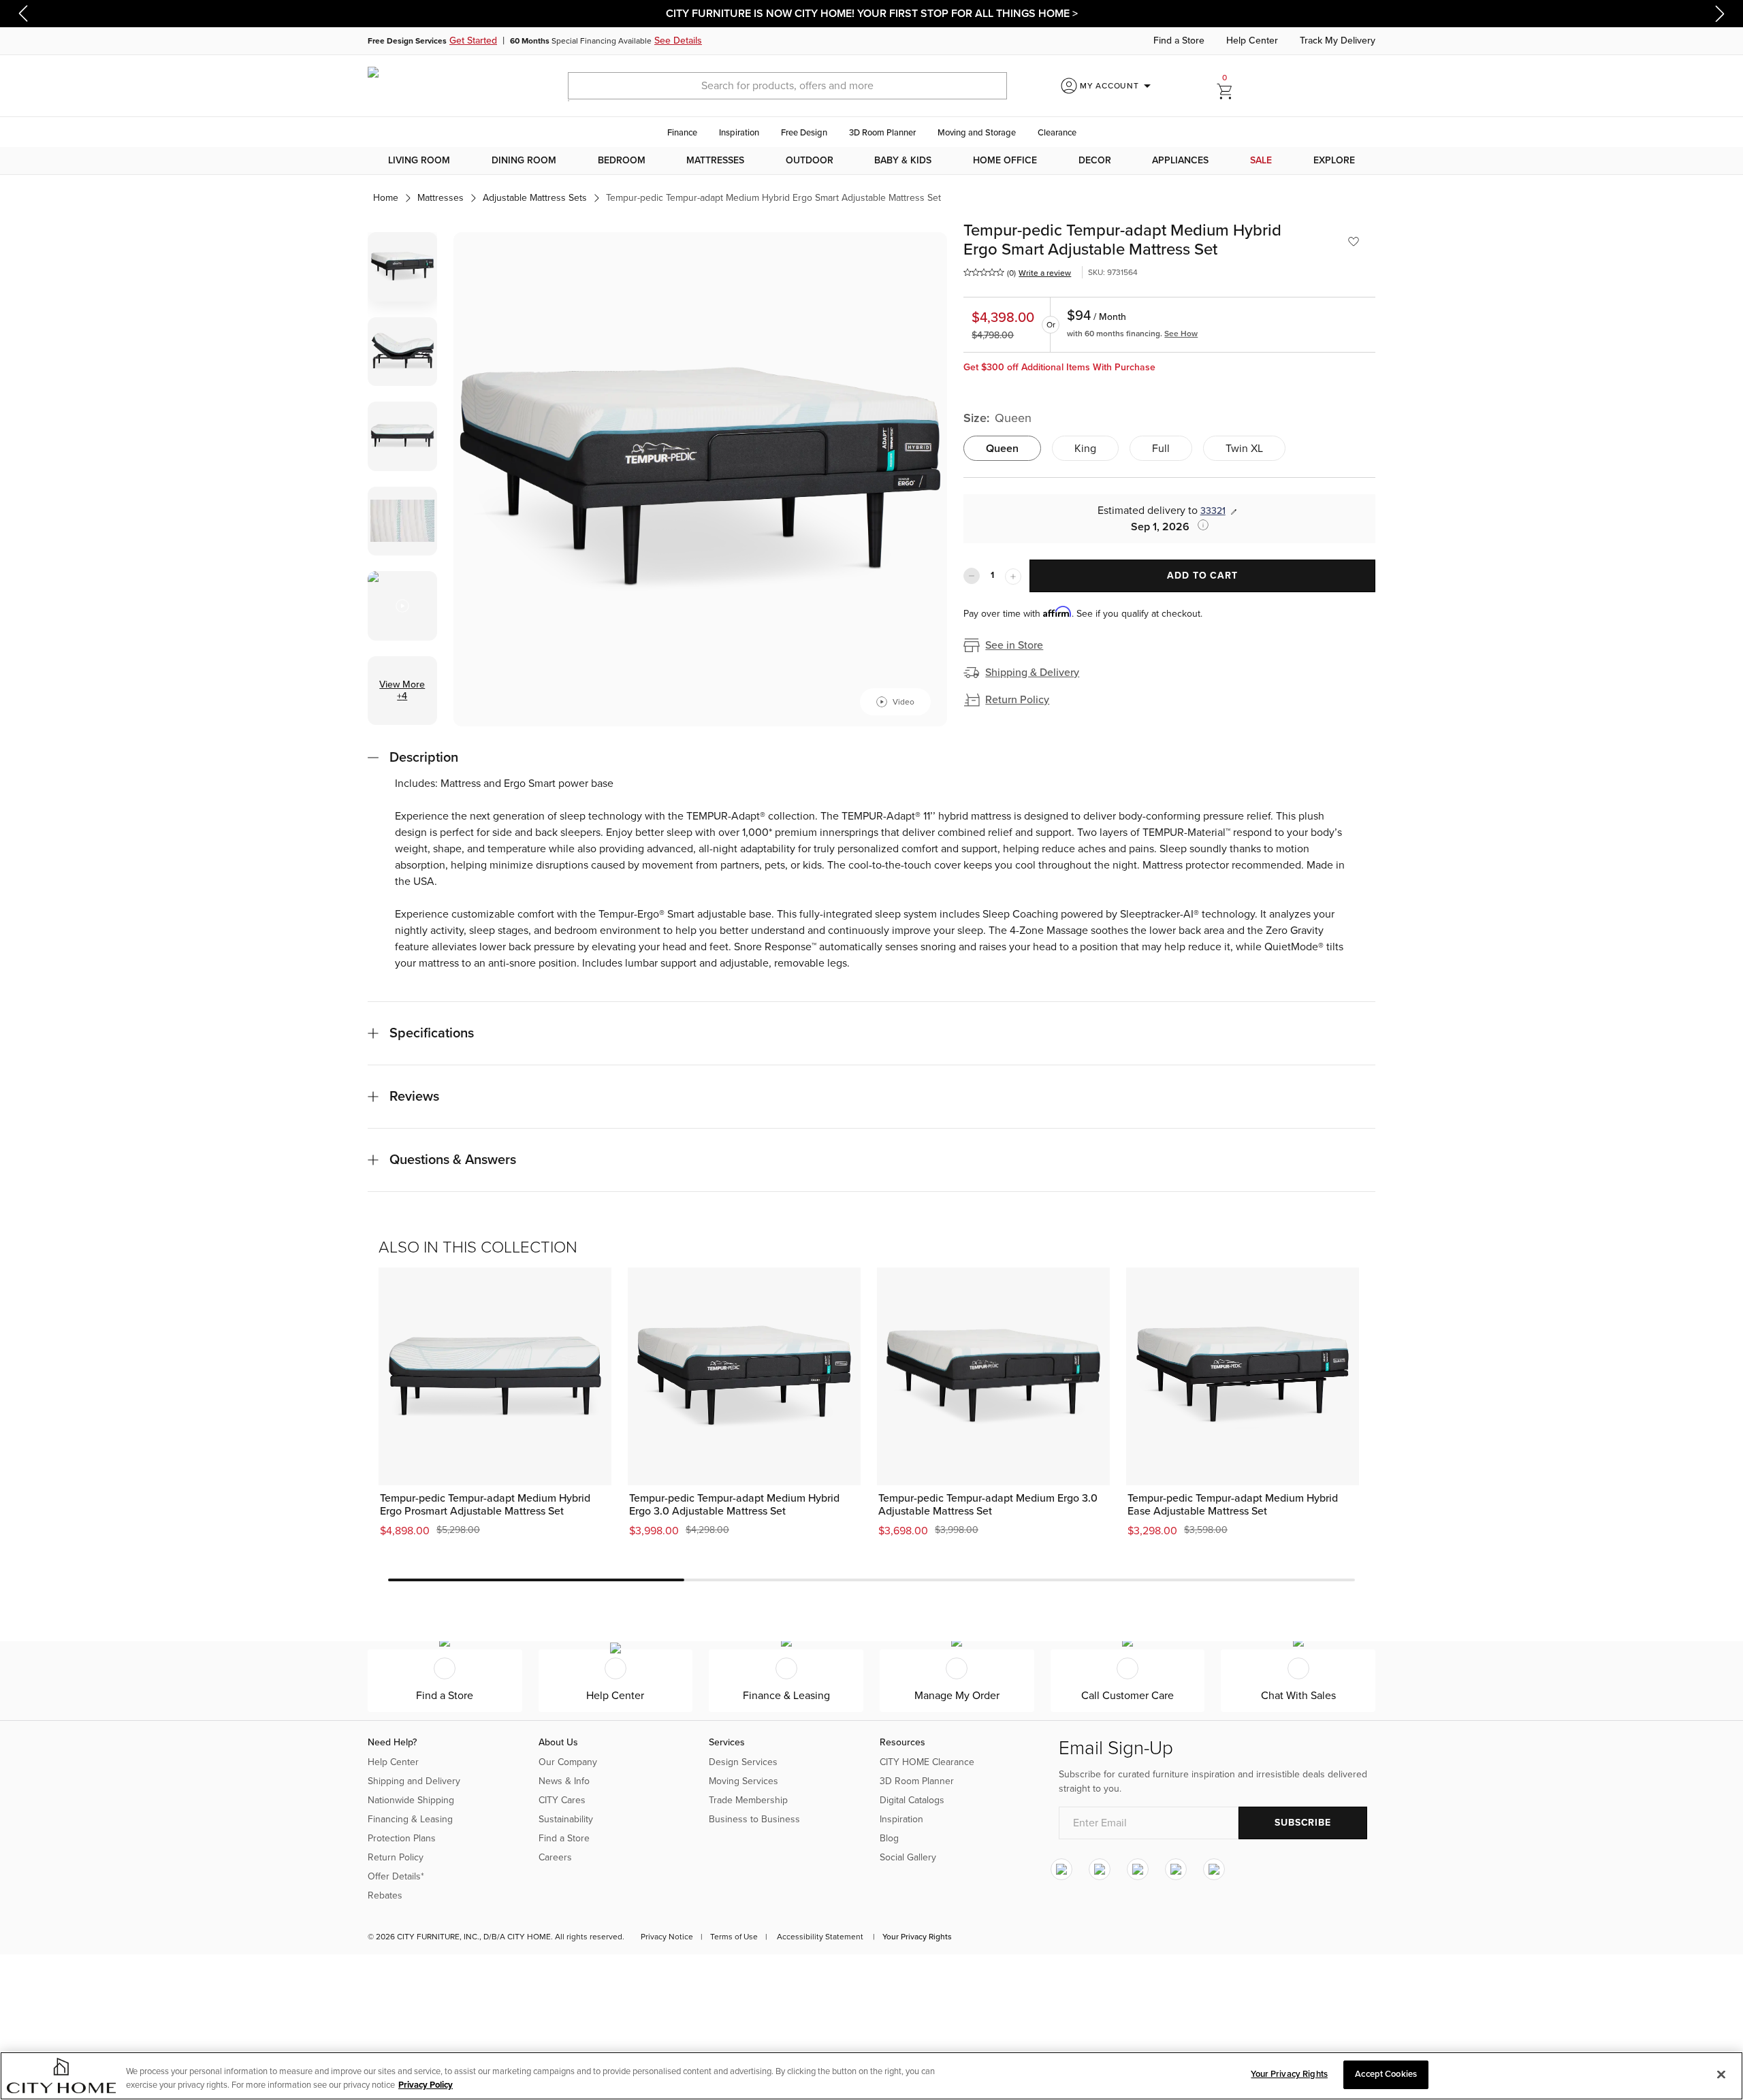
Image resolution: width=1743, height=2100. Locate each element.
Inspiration (739, 133)
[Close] (1721, 2074)
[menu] (871, 161)
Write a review (1045, 273)
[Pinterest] (1176, 1869)
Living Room (419, 160)
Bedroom (622, 160)
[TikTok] (1214, 1869)
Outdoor (810, 160)
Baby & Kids (903, 160)
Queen (1002, 449)
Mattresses (715, 160)
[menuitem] (419, 161)
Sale (1261, 160)
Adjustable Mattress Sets (535, 198)
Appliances (1180, 160)
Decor (1095, 160)
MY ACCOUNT (1118, 86)
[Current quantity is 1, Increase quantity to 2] (1013, 577)
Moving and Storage (977, 133)
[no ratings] (984, 272)
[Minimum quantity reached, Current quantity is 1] (972, 576)
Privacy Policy (426, 2085)
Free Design (804, 133)
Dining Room (524, 160)
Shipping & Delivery (1032, 673)
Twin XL (1244, 449)
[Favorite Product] (1354, 242)
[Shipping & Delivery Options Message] (1199, 525)
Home (386, 198)
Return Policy (1017, 700)
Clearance (1057, 133)
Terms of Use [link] (734, 1937)
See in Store (1014, 645)
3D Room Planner (882, 133)
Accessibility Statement (820, 1937)
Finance (682, 133)
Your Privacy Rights (917, 1937)
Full (1161, 449)
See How (1181, 334)
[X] (1138, 1869)
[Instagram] (1061, 1869)
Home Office (1005, 160)
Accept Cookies (1386, 2074)
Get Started (473, 41)
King (1085, 449)
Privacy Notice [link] (667, 1937)
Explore (1334, 160)
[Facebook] (1100, 1869)
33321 (1213, 511)
